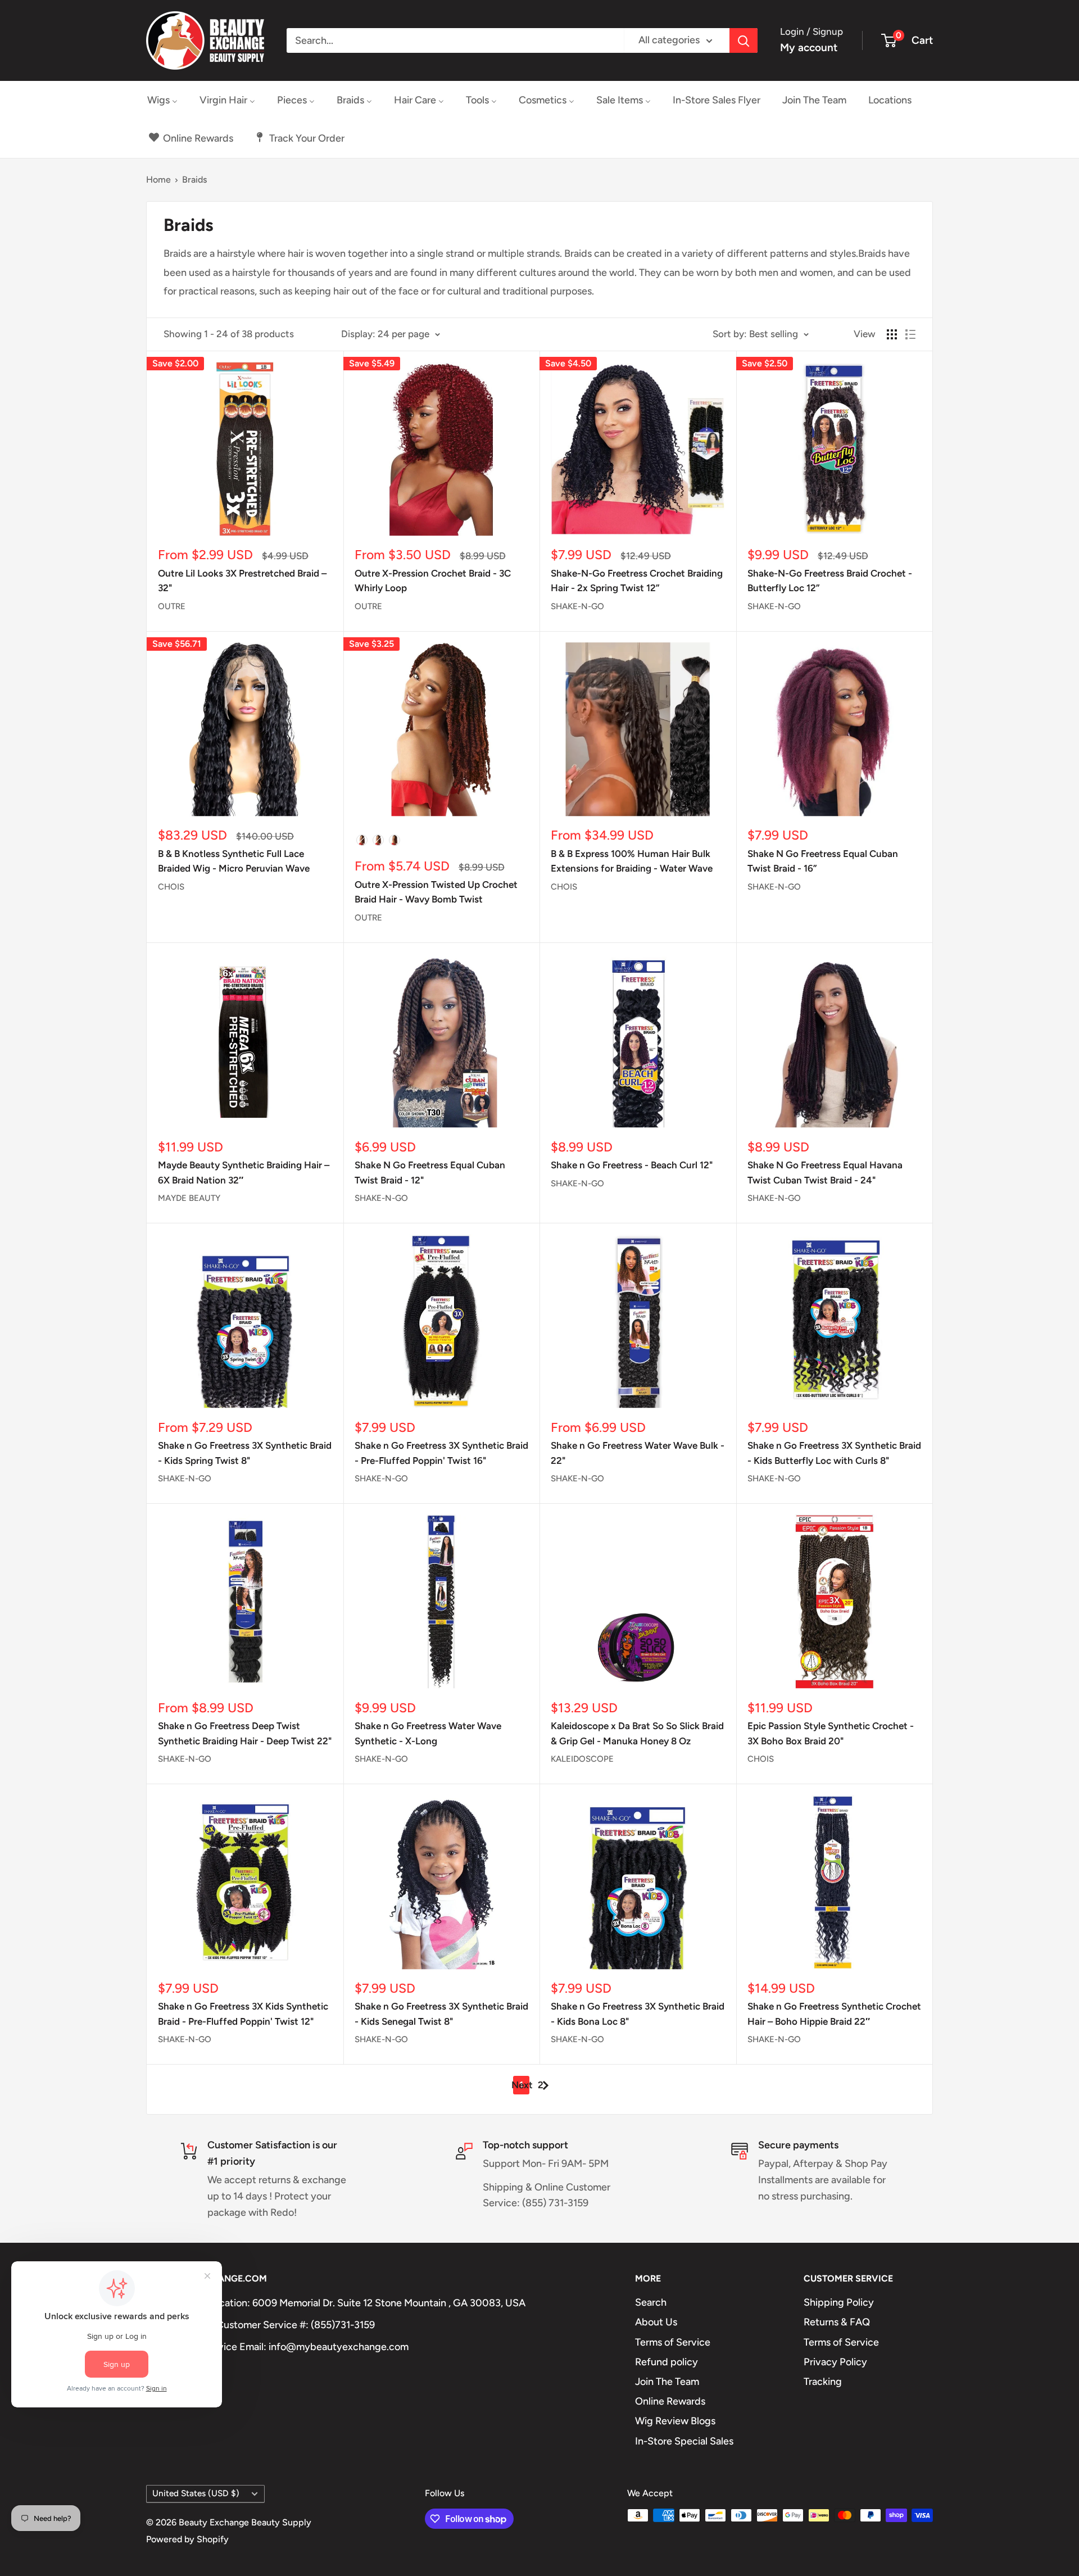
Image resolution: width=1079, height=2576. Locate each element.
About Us (656, 2322)
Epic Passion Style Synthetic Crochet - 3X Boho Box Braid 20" (831, 1733)
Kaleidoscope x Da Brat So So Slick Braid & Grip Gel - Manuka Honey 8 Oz (637, 1733)
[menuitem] (162, 100)
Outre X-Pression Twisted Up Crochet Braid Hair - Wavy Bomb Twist (436, 892)
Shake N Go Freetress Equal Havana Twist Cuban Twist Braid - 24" (825, 1172)
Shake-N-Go (577, 606)
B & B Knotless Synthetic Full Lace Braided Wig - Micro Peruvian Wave (234, 861)
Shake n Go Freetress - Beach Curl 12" (632, 1165)
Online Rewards (670, 2401)
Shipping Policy (839, 2302)
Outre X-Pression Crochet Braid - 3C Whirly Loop (433, 580)
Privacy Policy (835, 2362)
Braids (194, 180)
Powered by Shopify (187, 2539)
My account (809, 47)
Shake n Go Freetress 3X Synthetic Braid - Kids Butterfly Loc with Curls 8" (834, 1453)
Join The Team (667, 2382)
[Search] (743, 40)
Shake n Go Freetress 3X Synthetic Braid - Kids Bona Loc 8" (638, 2013)
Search (651, 2302)
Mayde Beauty (189, 1198)
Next (522, 2085)
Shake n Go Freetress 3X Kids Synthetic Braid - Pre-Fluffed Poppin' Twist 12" (243, 2013)
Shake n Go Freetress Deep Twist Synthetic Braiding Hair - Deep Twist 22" (245, 1733)
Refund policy (667, 2362)
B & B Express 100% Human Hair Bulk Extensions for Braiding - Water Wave (632, 861)
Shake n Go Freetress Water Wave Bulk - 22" (638, 1453)
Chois (171, 887)
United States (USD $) (196, 2493)
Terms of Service (673, 2342)
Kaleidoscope (582, 1759)
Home (158, 180)
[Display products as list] (910, 334)
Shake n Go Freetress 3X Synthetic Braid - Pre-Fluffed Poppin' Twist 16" (441, 1453)
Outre (172, 606)
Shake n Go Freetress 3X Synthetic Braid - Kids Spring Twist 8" (245, 1453)
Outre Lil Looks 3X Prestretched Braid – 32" (242, 580)
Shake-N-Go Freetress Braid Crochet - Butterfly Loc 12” (830, 580)
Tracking (823, 2382)
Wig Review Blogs (675, 2421)
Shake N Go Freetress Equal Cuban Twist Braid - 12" (430, 1172)
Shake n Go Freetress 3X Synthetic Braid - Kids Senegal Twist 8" (441, 2013)
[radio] (362, 840)
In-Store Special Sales (684, 2441)
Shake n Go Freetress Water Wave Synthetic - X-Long (428, 1733)
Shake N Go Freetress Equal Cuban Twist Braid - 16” (823, 861)
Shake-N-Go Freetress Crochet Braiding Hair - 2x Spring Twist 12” (637, 580)
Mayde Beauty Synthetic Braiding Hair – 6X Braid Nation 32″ (244, 1172)
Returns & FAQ (837, 2322)
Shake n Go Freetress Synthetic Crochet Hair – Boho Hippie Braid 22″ (834, 2013)
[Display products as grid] (892, 334)
